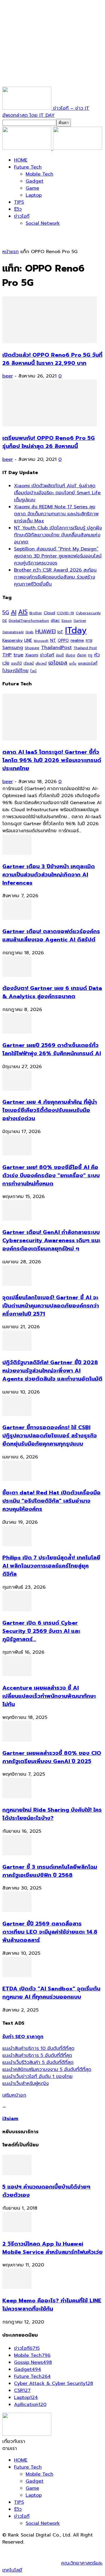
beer (8, 376)
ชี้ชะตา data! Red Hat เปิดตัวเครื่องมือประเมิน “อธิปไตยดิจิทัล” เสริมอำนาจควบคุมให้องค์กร (51, 1501)
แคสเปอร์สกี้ (88, 663)
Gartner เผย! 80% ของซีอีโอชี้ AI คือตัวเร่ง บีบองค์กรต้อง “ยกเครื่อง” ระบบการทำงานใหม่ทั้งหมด (51, 1175)
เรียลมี (29, 663)
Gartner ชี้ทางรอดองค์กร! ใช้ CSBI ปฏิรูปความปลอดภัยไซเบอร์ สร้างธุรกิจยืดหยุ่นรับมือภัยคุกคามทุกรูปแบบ (50, 1436)
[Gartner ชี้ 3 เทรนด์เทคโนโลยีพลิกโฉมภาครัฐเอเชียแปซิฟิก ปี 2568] (17, 1854)
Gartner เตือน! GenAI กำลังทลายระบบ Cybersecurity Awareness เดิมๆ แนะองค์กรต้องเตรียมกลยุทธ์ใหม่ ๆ (51, 1240)
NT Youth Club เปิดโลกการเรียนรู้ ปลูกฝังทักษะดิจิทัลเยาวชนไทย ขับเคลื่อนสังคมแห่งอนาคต (58, 535)
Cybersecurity (88, 613)
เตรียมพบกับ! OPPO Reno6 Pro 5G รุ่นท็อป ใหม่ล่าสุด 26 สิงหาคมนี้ (49, 442)
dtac (55, 621)
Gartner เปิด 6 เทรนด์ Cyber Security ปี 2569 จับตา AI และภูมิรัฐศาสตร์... (41, 1631)
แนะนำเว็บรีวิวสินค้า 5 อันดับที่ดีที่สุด (38, 2062)
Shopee (32, 648)
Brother (36, 613)
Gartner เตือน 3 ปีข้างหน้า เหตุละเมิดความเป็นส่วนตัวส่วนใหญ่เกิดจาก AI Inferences (49, 875)
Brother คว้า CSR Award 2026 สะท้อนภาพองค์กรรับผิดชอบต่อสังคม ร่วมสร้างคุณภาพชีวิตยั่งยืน (55, 577)
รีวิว (18, 209)
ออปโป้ (16, 663)
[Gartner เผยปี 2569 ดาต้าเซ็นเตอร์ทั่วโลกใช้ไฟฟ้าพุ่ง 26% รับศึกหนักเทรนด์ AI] (17, 1032)
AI (14, 612)
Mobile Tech (40, 174)
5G (6, 613)
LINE (28, 640)
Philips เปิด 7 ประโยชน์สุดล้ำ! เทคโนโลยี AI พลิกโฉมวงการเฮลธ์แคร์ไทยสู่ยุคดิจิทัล (51, 1566)
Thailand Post (85, 648)
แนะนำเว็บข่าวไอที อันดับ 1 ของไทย (37, 2076)
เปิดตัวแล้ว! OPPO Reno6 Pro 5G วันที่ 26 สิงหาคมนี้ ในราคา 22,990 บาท (52, 359)
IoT (60, 632)
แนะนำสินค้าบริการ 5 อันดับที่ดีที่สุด (37, 2055)
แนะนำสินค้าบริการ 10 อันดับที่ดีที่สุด (38, 2048)
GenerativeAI (13, 632)
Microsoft (41, 641)
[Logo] (28, 148)
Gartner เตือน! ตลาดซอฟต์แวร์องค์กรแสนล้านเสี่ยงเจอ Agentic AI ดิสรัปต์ (51, 936)
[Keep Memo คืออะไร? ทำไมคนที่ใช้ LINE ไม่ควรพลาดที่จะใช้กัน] (17, 2287)
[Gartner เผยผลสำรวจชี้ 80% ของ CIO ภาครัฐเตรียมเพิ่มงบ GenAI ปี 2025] (17, 1740)
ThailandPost (56, 647)
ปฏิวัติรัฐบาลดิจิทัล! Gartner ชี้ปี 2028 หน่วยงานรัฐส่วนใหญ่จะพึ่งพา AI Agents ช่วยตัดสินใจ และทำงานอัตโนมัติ (52, 1371)
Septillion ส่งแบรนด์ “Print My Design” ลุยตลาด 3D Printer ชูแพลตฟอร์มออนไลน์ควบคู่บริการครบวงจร (58, 556)
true (18, 655)
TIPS (19, 202)
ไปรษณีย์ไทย (15, 671)
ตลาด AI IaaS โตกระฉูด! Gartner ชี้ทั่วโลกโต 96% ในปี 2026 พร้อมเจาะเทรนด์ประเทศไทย (52, 760)
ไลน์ (33, 671)
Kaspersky (12, 640)
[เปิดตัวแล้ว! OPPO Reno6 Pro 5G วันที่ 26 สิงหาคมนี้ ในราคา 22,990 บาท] (50, 342)
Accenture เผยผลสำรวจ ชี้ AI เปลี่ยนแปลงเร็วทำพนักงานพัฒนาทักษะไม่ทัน (49, 1696)
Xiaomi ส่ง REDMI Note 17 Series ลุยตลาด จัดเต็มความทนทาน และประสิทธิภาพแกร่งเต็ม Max (56, 514)
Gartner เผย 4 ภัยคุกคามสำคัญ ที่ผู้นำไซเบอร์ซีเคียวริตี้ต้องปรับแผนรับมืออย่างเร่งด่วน (50, 1110)
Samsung (13, 648)
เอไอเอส (58, 663)
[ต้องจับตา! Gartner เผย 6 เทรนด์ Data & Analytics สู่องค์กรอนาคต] (17, 975)
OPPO (63, 640)
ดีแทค (82, 655)
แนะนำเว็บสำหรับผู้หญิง (26, 2084)
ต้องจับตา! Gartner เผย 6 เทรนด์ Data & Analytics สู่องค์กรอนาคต (52, 992)
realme (77, 640)
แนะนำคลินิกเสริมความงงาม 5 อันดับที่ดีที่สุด (47, 2069)
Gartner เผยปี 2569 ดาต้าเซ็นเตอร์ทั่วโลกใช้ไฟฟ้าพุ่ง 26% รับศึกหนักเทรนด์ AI (52, 1049)
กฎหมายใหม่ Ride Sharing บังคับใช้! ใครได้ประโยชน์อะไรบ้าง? (52, 1814)
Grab (29, 632)
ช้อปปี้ (60, 655)
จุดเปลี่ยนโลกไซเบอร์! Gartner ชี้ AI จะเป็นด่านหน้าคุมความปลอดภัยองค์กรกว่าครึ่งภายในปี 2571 (51, 1306)
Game (32, 188)
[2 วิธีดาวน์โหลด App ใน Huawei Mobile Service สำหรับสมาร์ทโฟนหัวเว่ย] (17, 2231)
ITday (76, 630)
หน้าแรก (10, 252)
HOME (21, 160)
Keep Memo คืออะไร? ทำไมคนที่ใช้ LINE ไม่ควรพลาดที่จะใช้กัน (52, 2305)
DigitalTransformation (29, 621)
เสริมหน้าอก (14, 2095)
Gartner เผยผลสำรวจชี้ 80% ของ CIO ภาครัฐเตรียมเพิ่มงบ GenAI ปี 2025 (52, 1757)
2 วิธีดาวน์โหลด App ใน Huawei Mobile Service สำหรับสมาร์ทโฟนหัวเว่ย (52, 2248)
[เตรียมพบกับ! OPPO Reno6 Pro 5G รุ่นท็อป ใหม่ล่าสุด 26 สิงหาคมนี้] (50, 425)
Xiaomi (32, 655)
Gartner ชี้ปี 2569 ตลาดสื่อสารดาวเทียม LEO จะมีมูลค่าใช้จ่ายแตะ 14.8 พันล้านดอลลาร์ (50, 1932)
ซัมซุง (70, 655)
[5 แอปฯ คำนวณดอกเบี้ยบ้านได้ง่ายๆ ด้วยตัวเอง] (17, 2174)
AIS (23, 612)
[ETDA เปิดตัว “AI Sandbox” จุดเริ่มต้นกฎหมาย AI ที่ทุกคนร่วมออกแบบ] (17, 1976)
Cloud (49, 613)
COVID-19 (65, 613)
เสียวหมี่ (41, 664)
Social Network (43, 223)
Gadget (35, 181)
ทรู (90, 655)
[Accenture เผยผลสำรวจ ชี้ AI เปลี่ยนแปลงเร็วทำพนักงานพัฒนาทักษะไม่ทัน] (17, 1675)
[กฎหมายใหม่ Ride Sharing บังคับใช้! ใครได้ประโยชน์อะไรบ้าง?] (17, 1797)
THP (7, 655)
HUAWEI (45, 631)
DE (5, 621)
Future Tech (28, 167)
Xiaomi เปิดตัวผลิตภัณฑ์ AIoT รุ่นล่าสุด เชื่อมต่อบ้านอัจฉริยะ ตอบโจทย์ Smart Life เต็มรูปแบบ (57, 493)
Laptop (34, 195)
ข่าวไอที (22, 216)
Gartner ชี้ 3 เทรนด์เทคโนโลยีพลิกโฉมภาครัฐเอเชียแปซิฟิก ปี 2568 (50, 1871)
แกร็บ (73, 663)
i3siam (10, 2119)
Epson (67, 621)
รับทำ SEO (65, 2549)
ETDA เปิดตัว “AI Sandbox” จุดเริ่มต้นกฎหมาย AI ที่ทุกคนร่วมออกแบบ (51, 1993)
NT (53, 640)
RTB (89, 641)
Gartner (80, 621)
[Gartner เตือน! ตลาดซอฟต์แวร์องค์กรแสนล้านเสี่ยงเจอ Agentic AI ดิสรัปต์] (17, 918)
